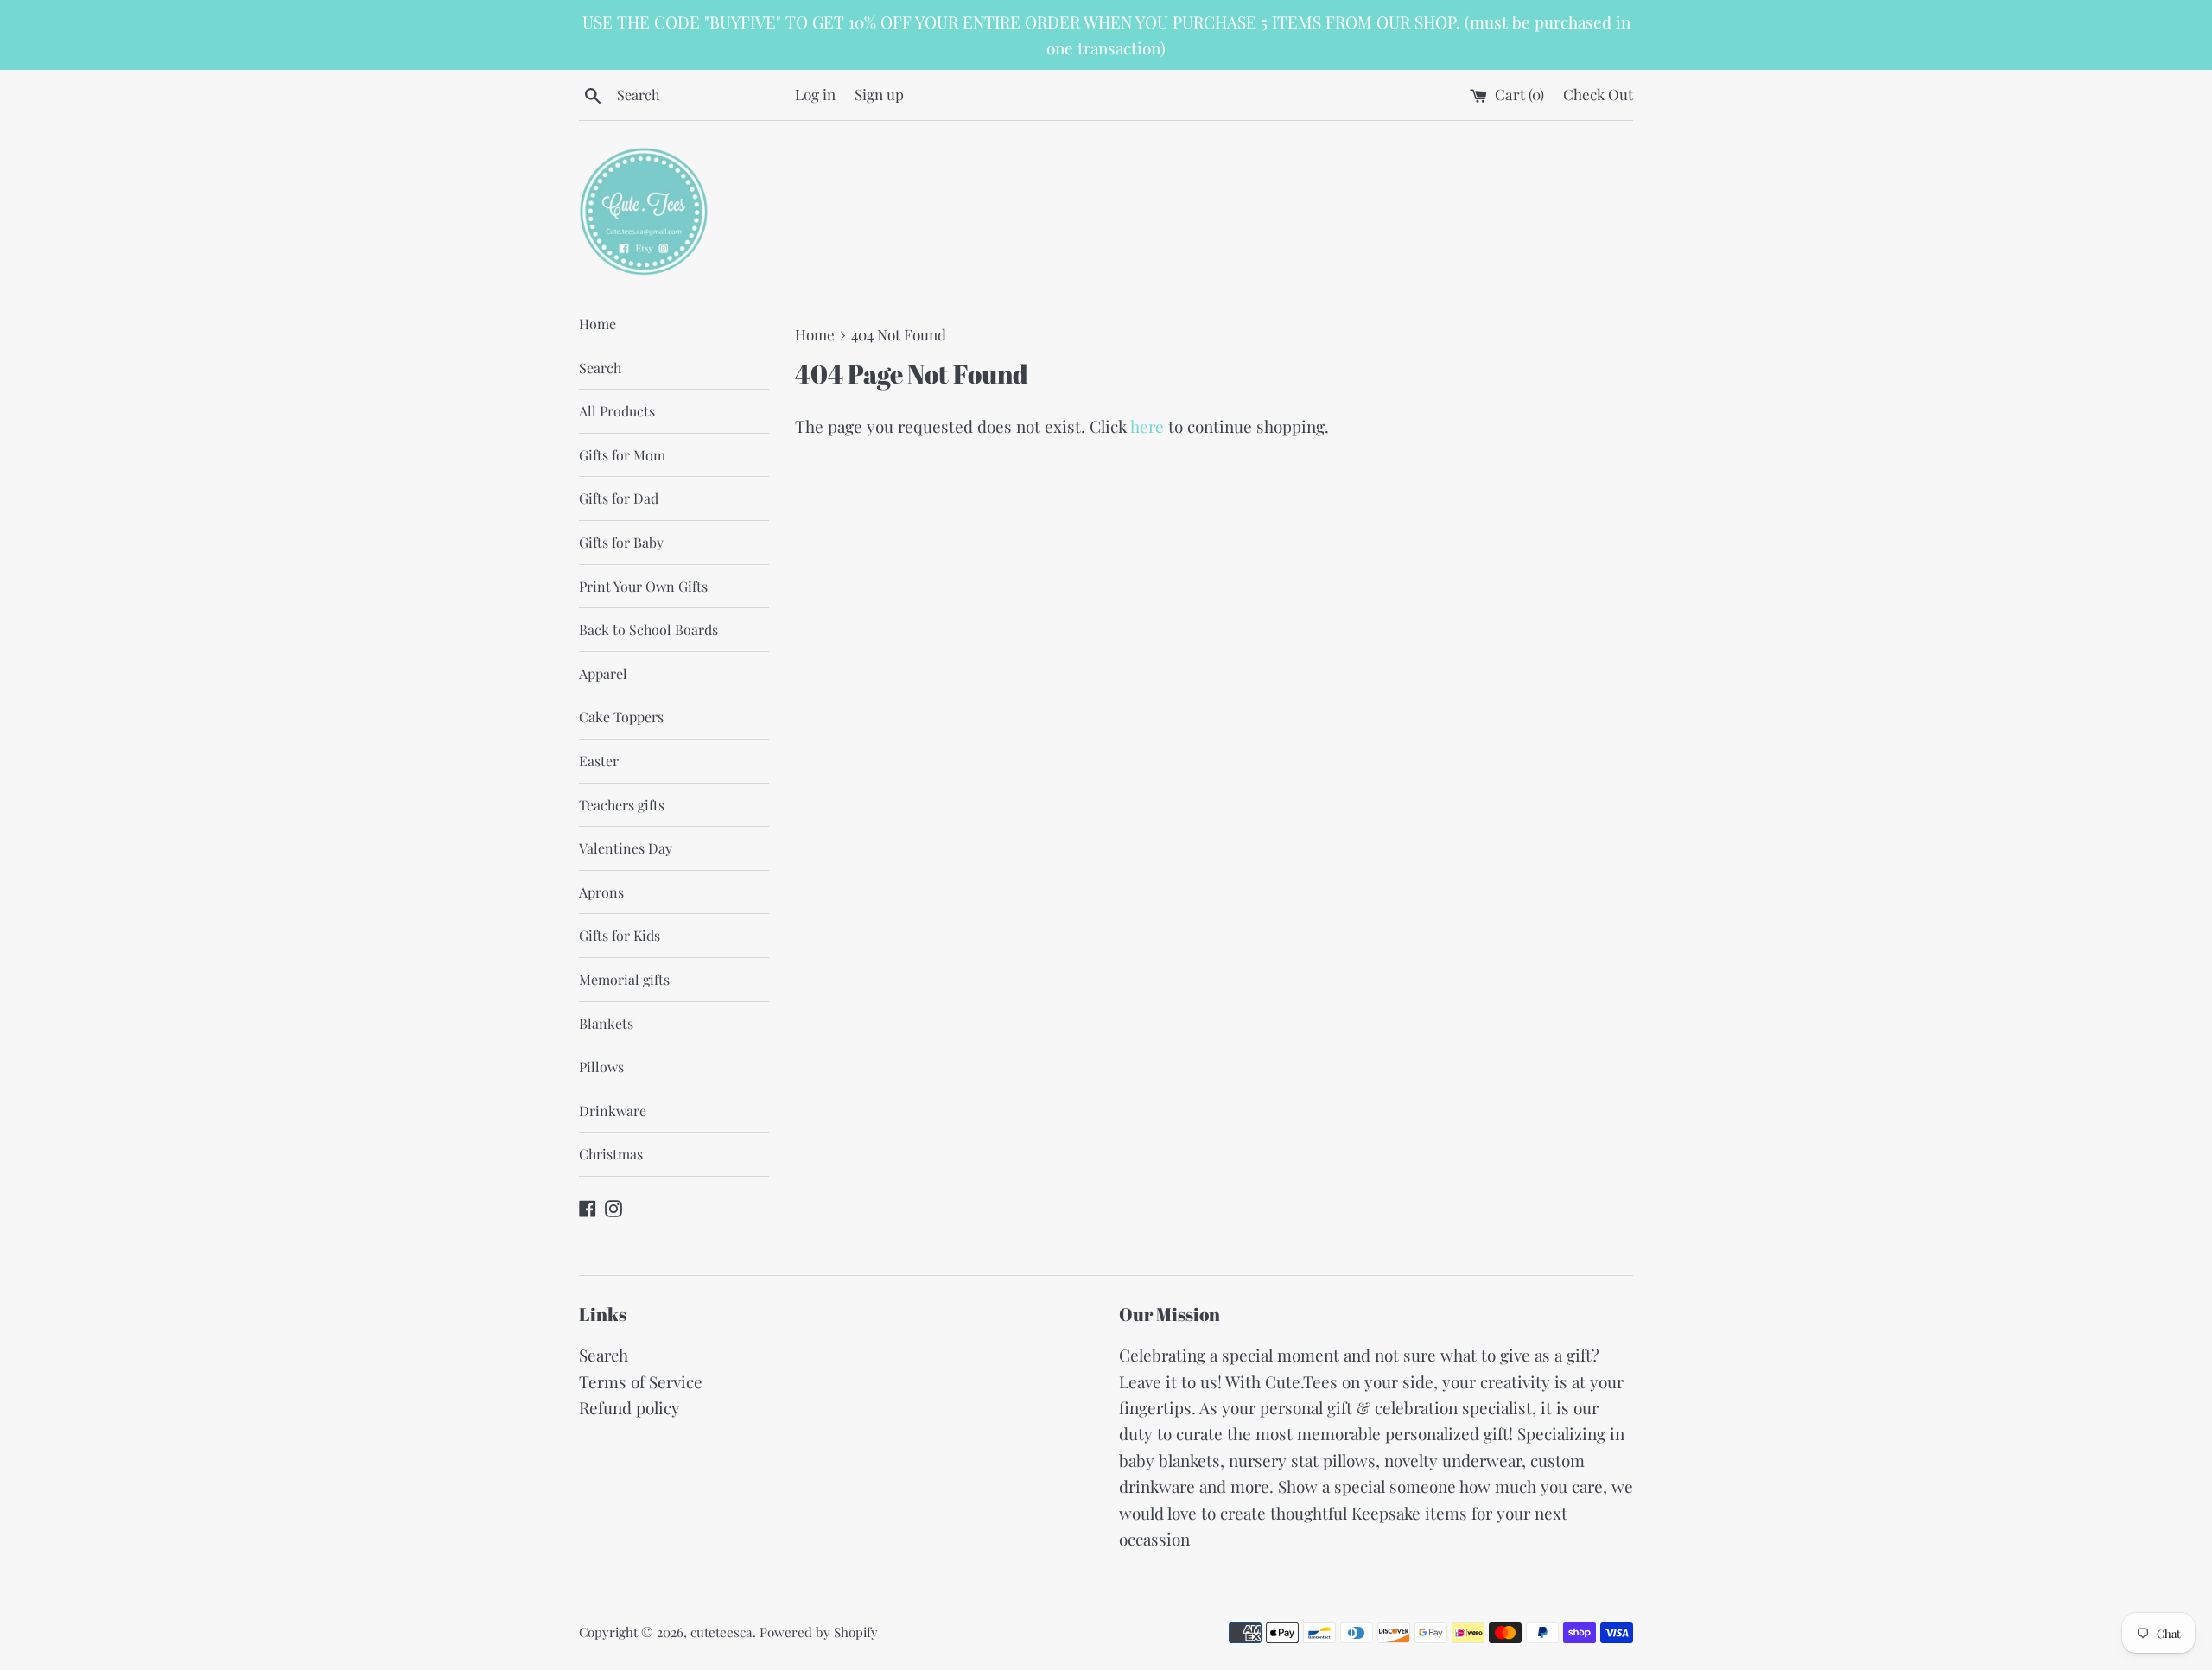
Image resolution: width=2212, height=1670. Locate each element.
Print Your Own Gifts (643, 586)
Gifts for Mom (622, 455)
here (1147, 426)
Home (597, 324)
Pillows (601, 1067)
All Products (617, 411)
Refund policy (629, 1407)
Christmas (611, 1154)
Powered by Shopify (819, 1632)
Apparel (603, 673)
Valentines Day (626, 848)
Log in (815, 94)
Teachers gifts (622, 805)
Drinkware (613, 1111)
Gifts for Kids (620, 935)
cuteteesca (721, 1632)
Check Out (1598, 94)
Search (600, 368)
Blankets (606, 1023)
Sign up (879, 94)
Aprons (601, 892)
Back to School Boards (648, 629)
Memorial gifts (624, 979)
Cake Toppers (621, 717)
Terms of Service (641, 1381)
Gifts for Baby (621, 542)
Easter (599, 761)
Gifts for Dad (619, 498)
